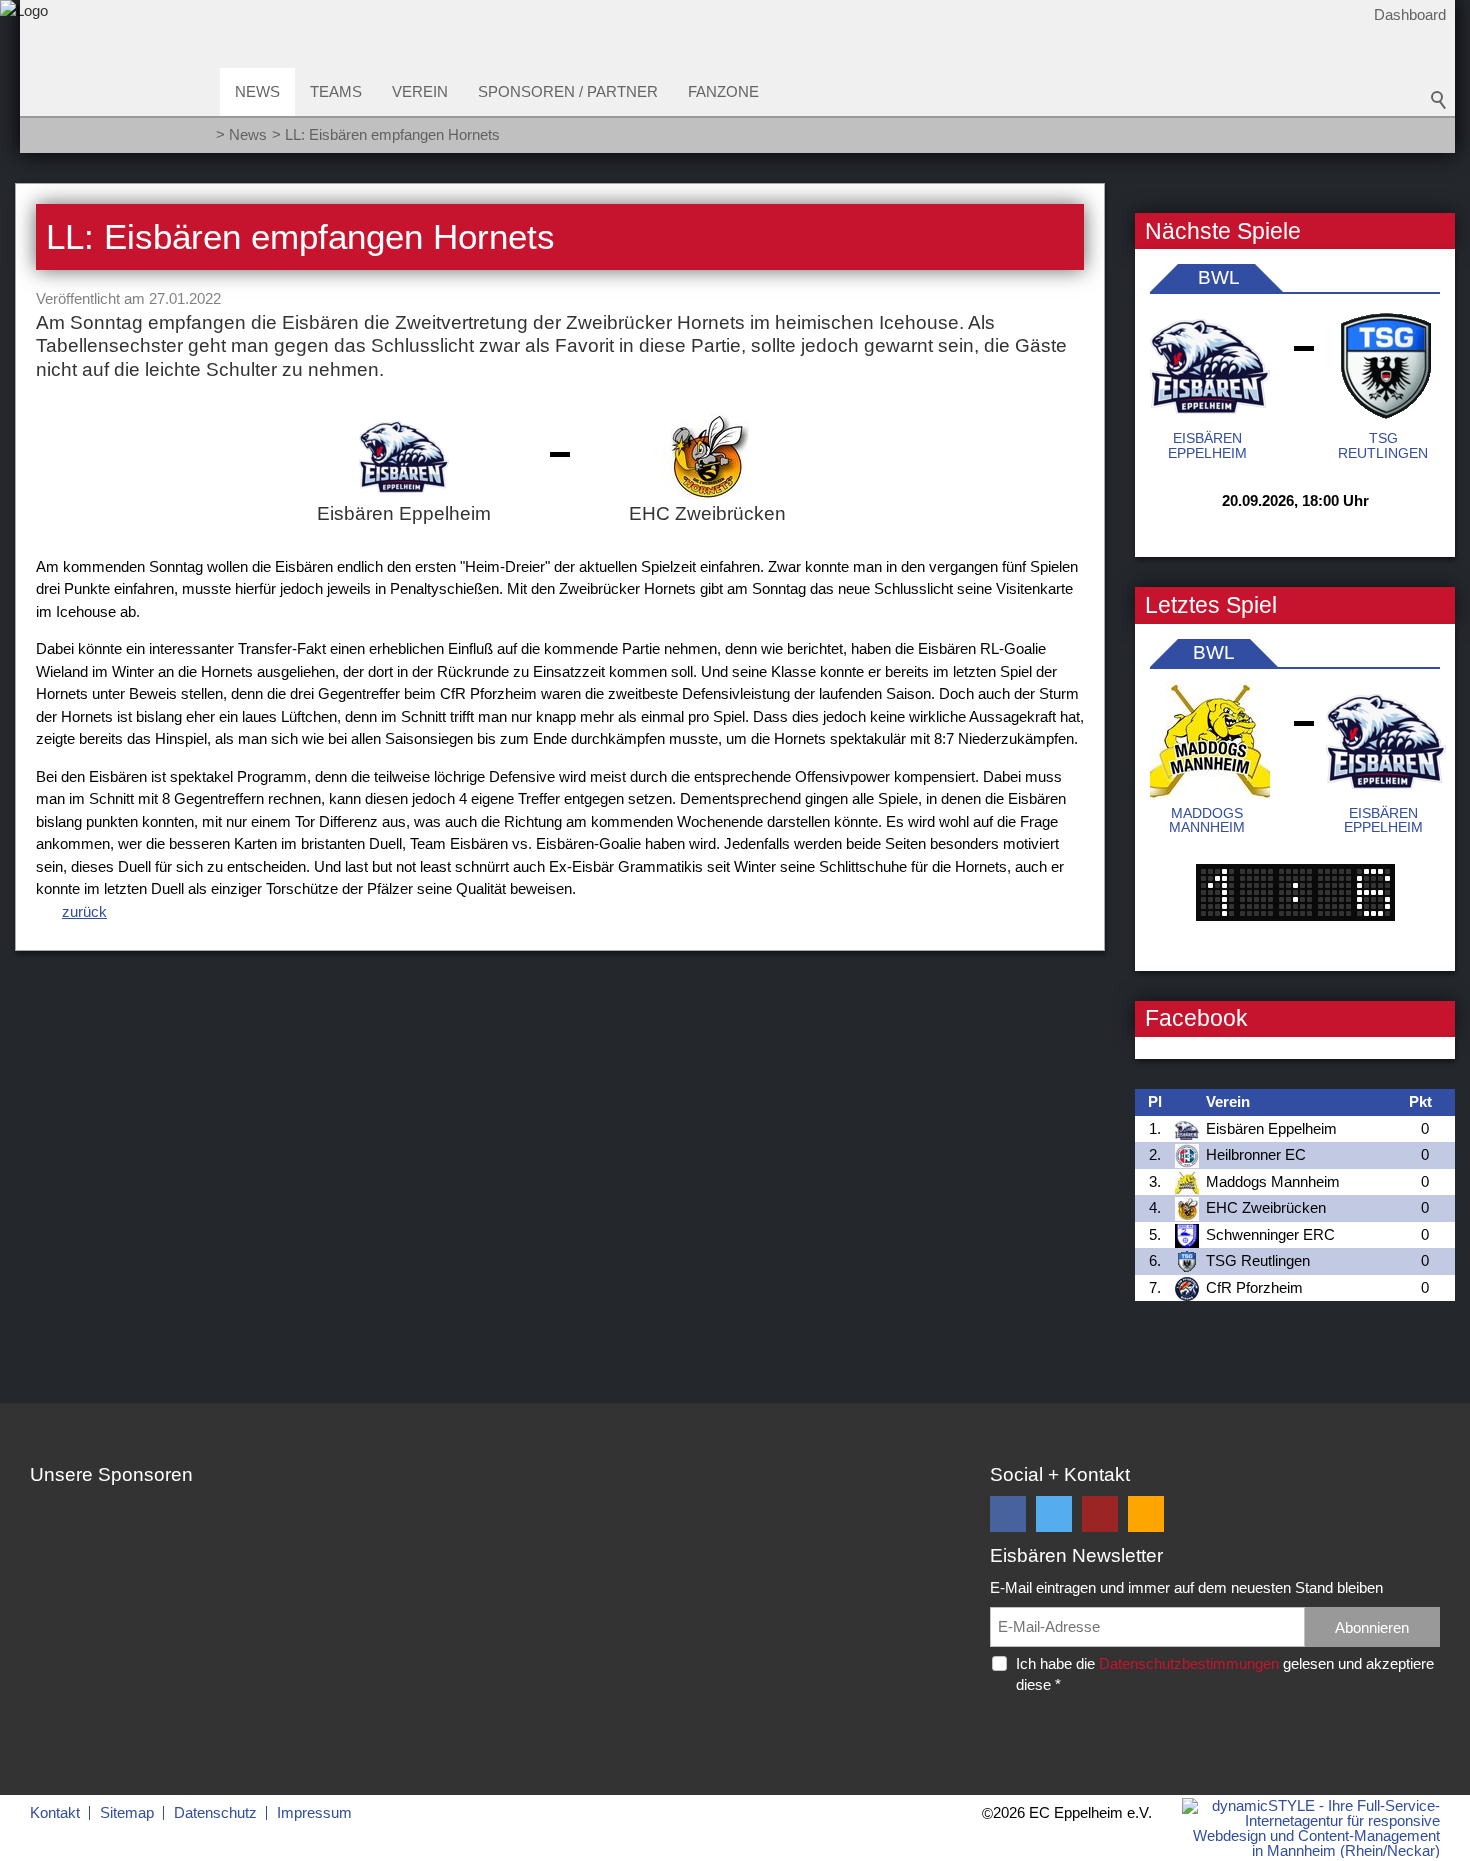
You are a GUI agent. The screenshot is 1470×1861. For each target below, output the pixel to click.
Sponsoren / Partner (568, 91)
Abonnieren (1372, 1627)
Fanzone (723, 91)
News (257, 91)
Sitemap (127, 1812)
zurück (84, 911)
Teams (336, 91)
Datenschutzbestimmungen (1189, 1663)
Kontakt (55, 1812)
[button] (1008, 1514)
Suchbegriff (1439, 100)
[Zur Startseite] (24, 83)
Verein (420, 91)
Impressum (314, 1812)
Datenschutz (215, 1812)
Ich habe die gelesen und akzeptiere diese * (1225, 1674)
